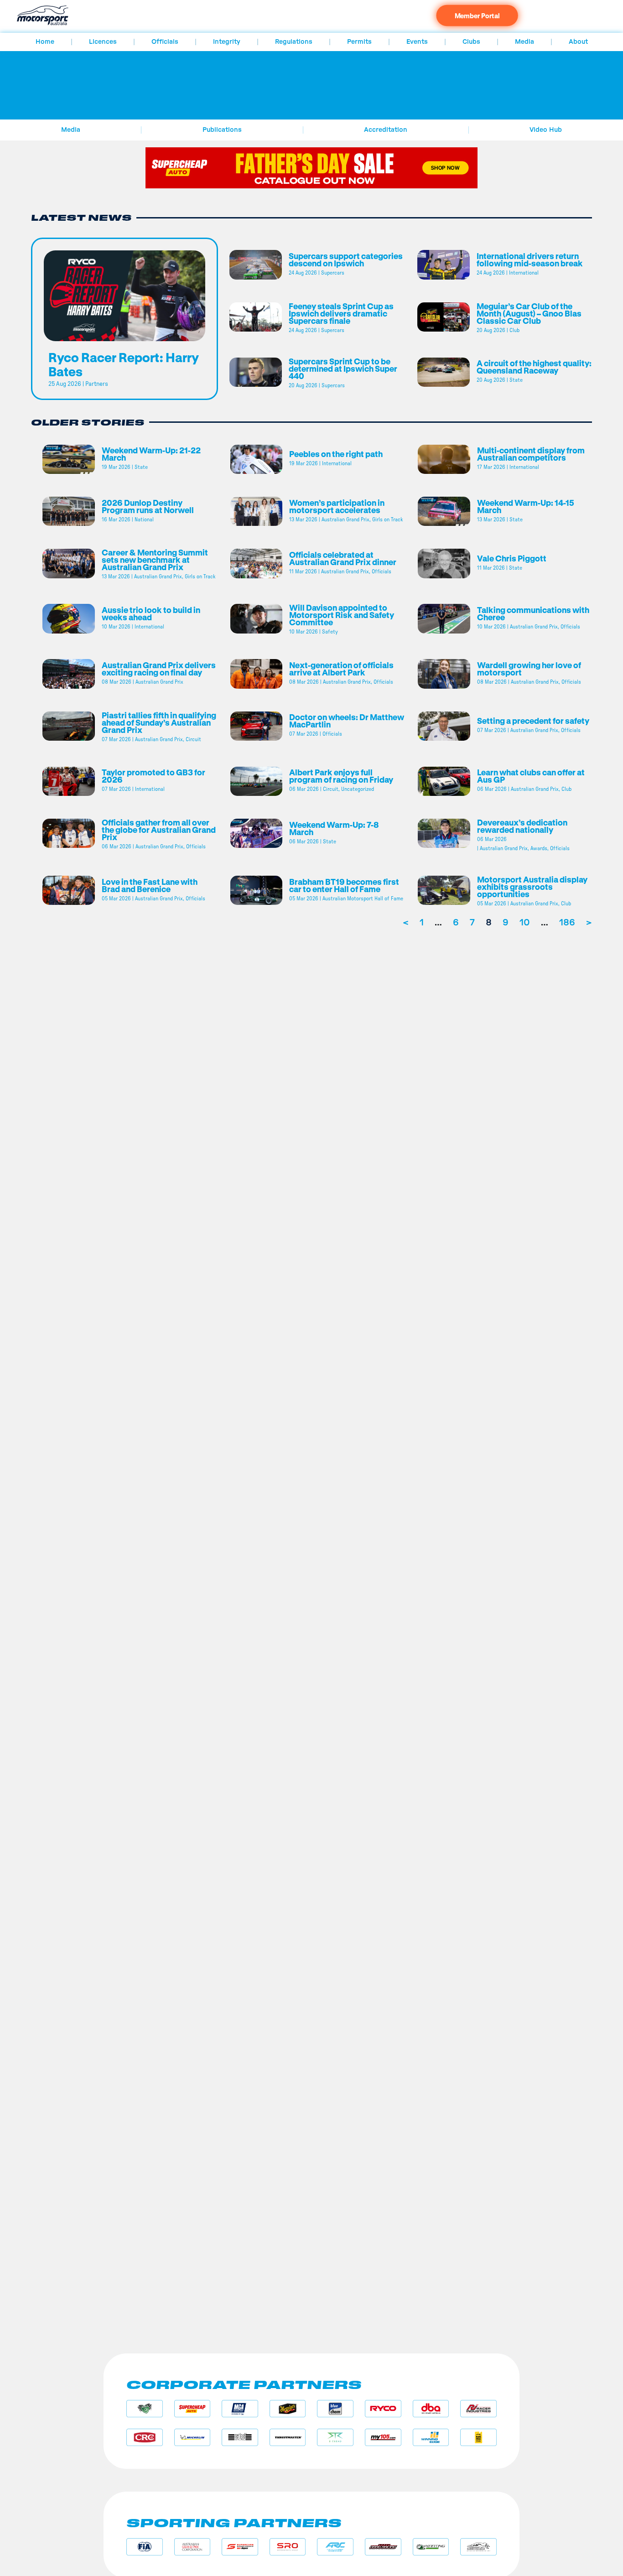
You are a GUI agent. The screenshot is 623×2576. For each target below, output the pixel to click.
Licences (103, 42)
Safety (330, 632)
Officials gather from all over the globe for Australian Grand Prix (159, 830)
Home (45, 42)
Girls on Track (387, 519)
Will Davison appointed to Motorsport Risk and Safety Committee (342, 615)
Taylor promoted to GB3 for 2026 (153, 776)
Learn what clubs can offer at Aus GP (531, 776)
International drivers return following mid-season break (530, 260)
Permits (359, 42)
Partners (97, 384)
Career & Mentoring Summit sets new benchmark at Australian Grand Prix (155, 560)
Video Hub (546, 130)
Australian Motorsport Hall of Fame (363, 898)
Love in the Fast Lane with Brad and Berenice (150, 885)
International (524, 273)
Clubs (471, 42)
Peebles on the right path (336, 454)
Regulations (294, 42)
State (516, 380)
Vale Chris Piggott (512, 558)
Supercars (333, 273)
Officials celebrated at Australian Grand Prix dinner (343, 558)
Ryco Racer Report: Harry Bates (124, 364)
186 (567, 923)
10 (525, 923)
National (144, 519)
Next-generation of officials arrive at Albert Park (341, 669)
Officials (165, 42)
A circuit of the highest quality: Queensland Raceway (534, 367)
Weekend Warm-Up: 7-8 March (334, 828)
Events (417, 42)
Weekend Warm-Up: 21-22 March (151, 454)
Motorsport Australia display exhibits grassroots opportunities (532, 887)
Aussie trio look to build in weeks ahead (151, 613)
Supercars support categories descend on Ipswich (346, 260)
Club (514, 330)
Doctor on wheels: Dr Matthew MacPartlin (347, 721)
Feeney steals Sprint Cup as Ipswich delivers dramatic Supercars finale (341, 313)
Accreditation (386, 130)
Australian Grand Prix (345, 519)
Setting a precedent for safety (534, 721)
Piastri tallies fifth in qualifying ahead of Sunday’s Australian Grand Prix (159, 722)
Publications (222, 130)
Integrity (227, 42)
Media (524, 42)
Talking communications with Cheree (533, 613)
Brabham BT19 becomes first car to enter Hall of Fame (344, 885)
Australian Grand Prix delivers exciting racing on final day (159, 669)
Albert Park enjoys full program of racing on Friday (341, 776)
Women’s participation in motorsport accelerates (337, 506)
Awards (539, 848)
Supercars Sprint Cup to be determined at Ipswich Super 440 (343, 369)
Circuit (193, 739)
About (578, 42)
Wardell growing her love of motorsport (529, 669)
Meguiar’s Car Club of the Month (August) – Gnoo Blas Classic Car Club (529, 313)
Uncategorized (358, 789)
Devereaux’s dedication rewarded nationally (522, 826)
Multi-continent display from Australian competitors (531, 454)
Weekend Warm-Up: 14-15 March (526, 506)
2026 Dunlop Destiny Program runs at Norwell (148, 506)
